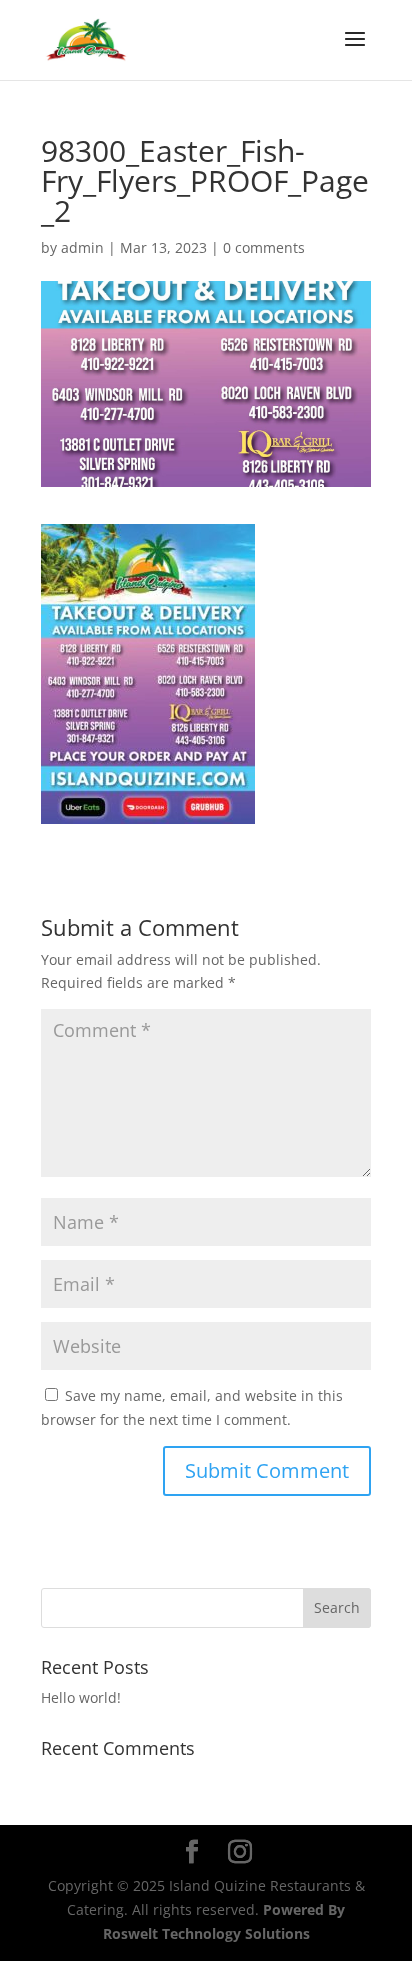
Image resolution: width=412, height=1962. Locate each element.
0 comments (264, 247)
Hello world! (81, 1697)
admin (82, 247)
